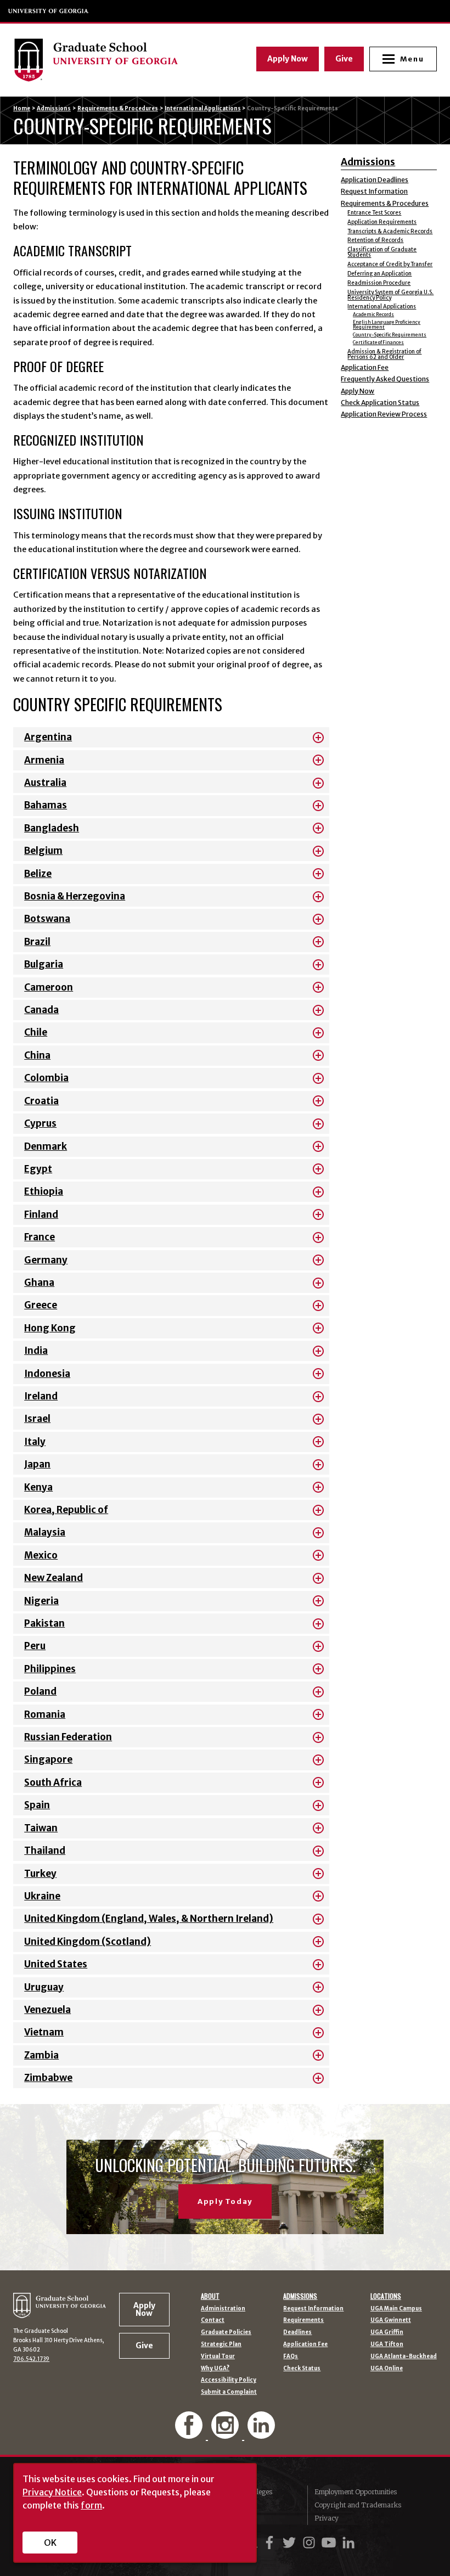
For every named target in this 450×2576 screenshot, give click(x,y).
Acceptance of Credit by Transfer (390, 264)
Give (344, 59)
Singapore (48, 1759)
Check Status (302, 2369)
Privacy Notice (52, 2492)
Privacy (327, 2518)
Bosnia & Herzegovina (75, 896)
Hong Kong (50, 1328)
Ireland (41, 1396)
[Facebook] (190, 2434)
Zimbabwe (48, 2078)
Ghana (39, 1283)
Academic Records (373, 314)
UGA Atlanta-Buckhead (404, 2356)
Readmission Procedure (379, 283)
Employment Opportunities (356, 2492)
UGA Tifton (387, 2344)
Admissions (54, 108)
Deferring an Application (379, 274)
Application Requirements (382, 222)
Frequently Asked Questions (385, 379)
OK (50, 2543)
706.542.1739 (31, 2359)
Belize (38, 874)
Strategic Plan (221, 2344)
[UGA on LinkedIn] (348, 2543)
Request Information (374, 191)
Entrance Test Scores (374, 213)
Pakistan (44, 1623)
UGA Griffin (387, 2332)
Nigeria (41, 1601)
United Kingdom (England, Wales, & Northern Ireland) (149, 1919)
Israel (37, 1419)
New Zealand (54, 1578)
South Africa (53, 1782)
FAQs (291, 2356)
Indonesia (47, 1374)
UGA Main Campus (396, 2309)
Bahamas (46, 805)
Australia (45, 783)
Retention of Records (375, 240)
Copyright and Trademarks (358, 2505)
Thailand (45, 1851)
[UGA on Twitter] (291, 2543)
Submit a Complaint (229, 2392)
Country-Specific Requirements (390, 335)
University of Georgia (49, 11)
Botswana (47, 919)
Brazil (37, 942)
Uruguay (44, 1987)
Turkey (40, 1874)
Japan (37, 1464)
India (36, 1351)
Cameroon (49, 987)
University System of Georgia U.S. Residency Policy (390, 295)
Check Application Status (380, 403)
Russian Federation (68, 1737)
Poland (40, 1691)
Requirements (303, 2320)
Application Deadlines (375, 180)
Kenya (38, 1487)
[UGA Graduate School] (114, 60)
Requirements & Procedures (118, 108)
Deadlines (297, 2332)
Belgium (43, 851)
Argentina (48, 737)
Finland (41, 1214)
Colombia (46, 1078)
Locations (386, 2296)
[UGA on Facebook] (271, 2543)
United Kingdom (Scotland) (88, 1942)
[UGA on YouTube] (330, 2543)
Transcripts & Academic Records (390, 231)
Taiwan (41, 1828)
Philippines (50, 1669)
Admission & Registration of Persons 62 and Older (384, 354)
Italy (35, 1442)
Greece (41, 1305)
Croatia (41, 1101)
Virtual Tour (218, 2356)
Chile (36, 1032)
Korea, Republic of (66, 1510)
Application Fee (365, 367)
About (210, 2296)
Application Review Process (384, 414)
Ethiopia (44, 1191)
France (40, 1237)
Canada (41, 1010)
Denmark (46, 1146)
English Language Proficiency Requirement (387, 324)
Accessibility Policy (229, 2380)
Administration (223, 2309)
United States (56, 1964)
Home (22, 108)
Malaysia (45, 1532)
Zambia (41, 2055)
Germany (46, 1260)
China (37, 1055)
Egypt (38, 1169)
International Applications (203, 108)
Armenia (44, 760)
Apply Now (288, 59)
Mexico (41, 1555)
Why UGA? (215, 2369)
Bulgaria (44, 964)
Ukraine (42, 1896)
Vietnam (44, 2032)
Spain (37, 1805)
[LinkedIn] (261, 2434)
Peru (35, 1646)
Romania (45, 1714)
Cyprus (40, 1123)
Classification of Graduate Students (382, 252)
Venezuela (47, 2010)
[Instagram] (226, 2434)
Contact (213, 2320)
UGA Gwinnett (391, 2320)
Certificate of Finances (378, 342)
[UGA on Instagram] (311, 2543)
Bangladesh (52, 828)
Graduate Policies (226, 2332)
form (91, 2505)
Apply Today (225, 2201)
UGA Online (387, 2369)
